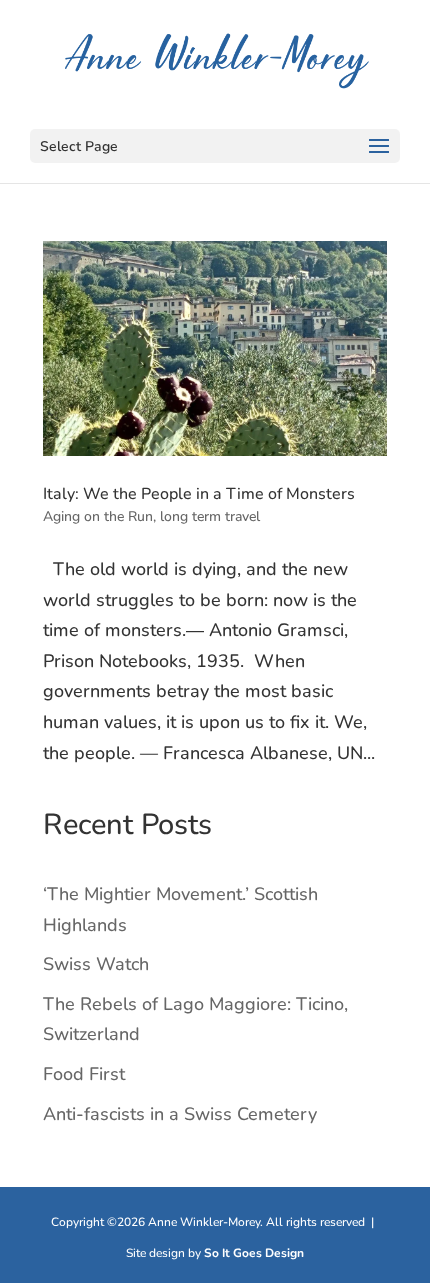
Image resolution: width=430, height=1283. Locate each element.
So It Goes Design (254, 1253)
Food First (84, 1074)
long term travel (210, 516)
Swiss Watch (96, 964)
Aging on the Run (98, 516)
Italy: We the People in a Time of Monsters (199, 494)
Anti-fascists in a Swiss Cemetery (180, 1114)
